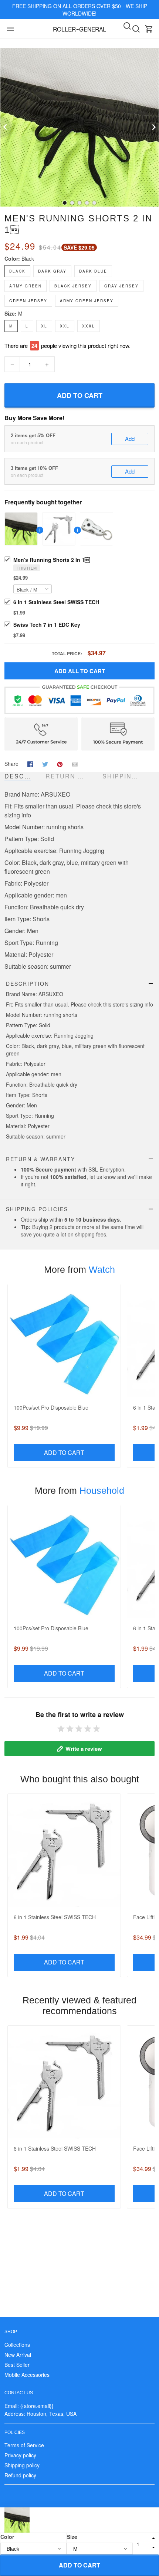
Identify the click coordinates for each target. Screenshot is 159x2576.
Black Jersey (73, 286)
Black (28, 258)
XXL (65, 326)
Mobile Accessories (27, 2375)
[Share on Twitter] (45, 763)
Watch (102, 1269)
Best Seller (17, 2365)
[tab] (65, 203)
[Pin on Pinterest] (60, 763)
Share (11, 764)
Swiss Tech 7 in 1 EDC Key (47, 625)
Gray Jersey (121, 286)
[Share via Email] (75, 763)
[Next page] (153, 127)
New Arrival (18, 2355)
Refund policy (20, 2475)
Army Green (26, 286)
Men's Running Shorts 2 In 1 (52, 560)
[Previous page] (6, 127)
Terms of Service (24, 2445)
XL (44, 326)
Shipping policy (22, 2465)
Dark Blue (93, 271)
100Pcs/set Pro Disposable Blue (51, 1407)
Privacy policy (20, 2455)
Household (102, 1490)
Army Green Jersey (87, 301)
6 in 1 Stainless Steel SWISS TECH (56, 602)
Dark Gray (52, 271)
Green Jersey (28, 301)
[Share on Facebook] (30, 763)
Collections (17, 2345)
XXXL (89, 326)
